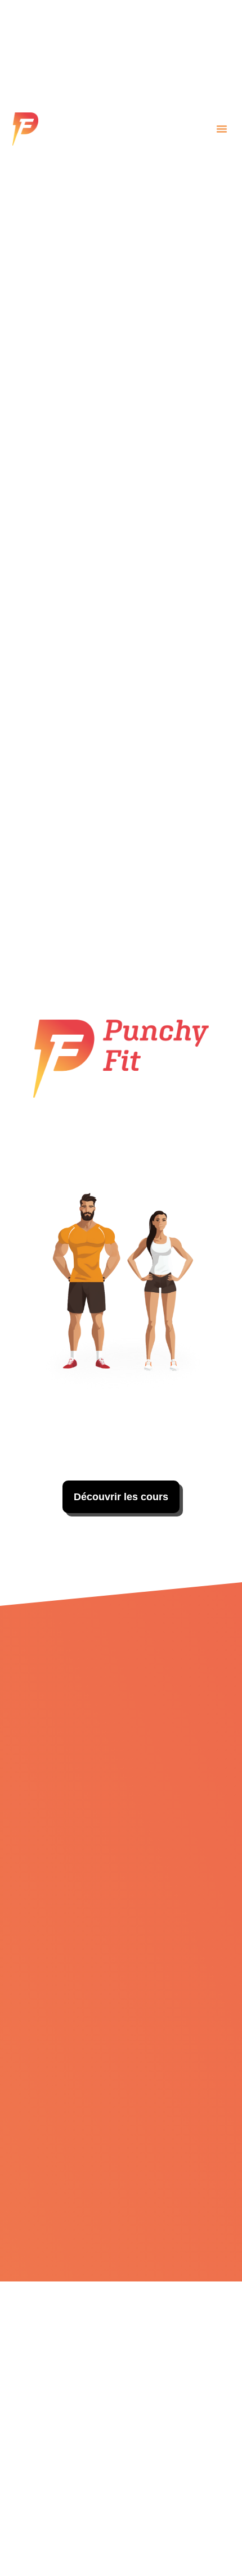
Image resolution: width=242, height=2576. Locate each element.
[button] (222, 129)
